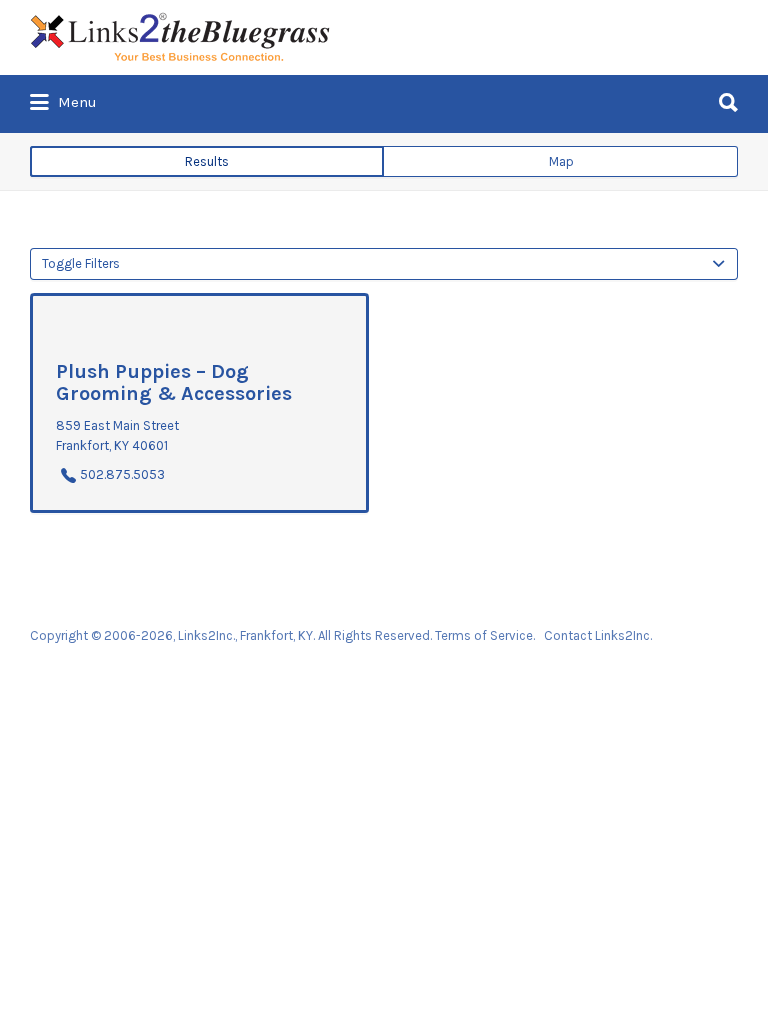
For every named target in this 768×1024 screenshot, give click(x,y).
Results (207, 161)
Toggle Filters (81, 263)
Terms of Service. (485, 635)
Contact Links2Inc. (598, 635)
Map (561, 161)
